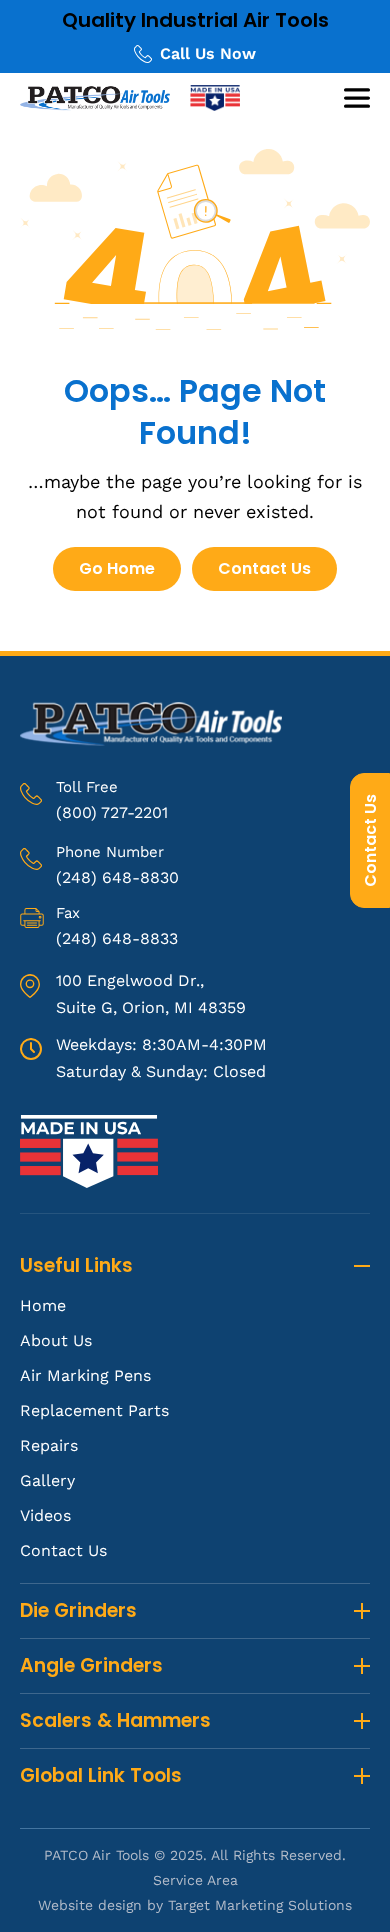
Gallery (47, 1480)
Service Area (195, 1880)
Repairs (49, 1445)
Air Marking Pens (85, 1375)
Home (43, 1305)
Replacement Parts (94, 1410)
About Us (56, 1340)
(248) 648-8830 (117, 877)
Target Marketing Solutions (260, 1905)
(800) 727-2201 (112, 812)
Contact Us (370, 840)
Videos (45, 1515)
